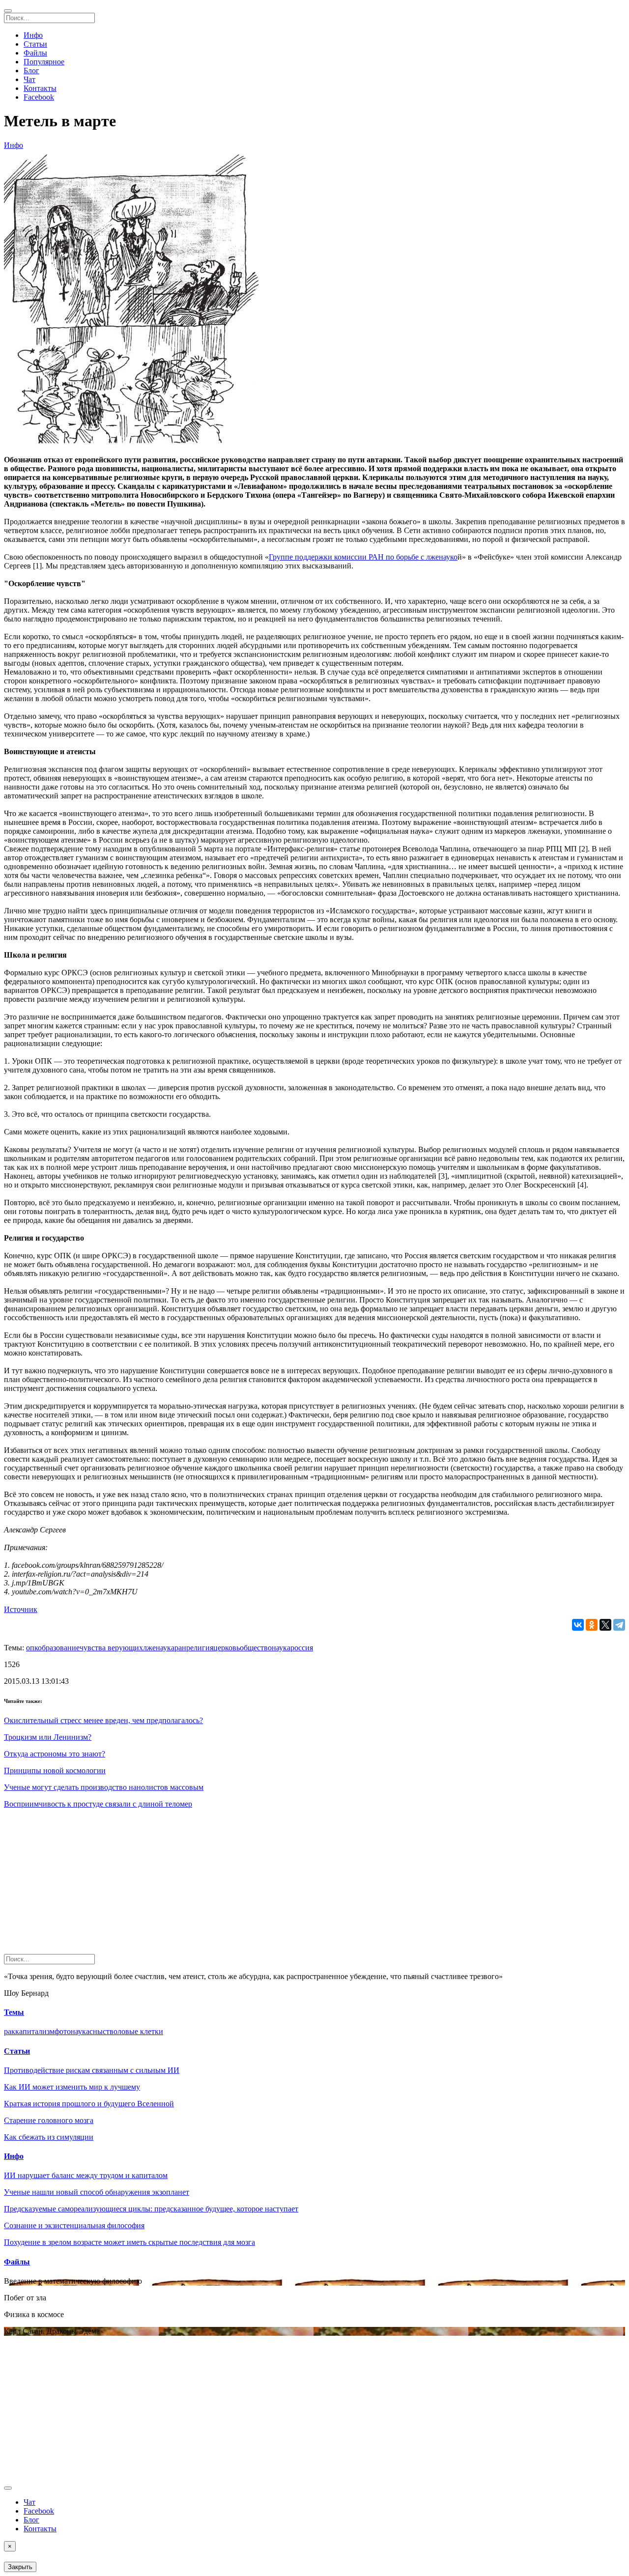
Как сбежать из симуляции (49, 2137)
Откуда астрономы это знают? (55, 1754)
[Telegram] (619, 1625)
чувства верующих (111, 1648)
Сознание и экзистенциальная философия (74, 2225)
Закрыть (20, 2567)
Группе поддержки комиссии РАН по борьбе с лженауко (363, 557)
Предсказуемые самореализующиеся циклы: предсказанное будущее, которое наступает (151, 2209)
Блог (31, 71)
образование (59, 1648)
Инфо (33, 35)
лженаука (159, 1648)
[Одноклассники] (592, 1625)
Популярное (44, 62)
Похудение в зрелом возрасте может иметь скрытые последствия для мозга (129, 2242)
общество (256, 1648)
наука (281, 1648)
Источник (21, 1609)
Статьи (35, 44)
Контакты (40, 88)
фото (63, 2031)
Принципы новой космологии (55, 1770)
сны (96, 2031)
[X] (605, 1625)
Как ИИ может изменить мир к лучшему (72, 2087)
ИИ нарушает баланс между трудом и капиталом (86, 2175)
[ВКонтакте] (578, 1625)
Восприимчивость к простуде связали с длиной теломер (98, 1804)
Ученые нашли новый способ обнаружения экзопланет (97, 2192)
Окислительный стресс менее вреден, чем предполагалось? (103, 1720)
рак (10, 2031)
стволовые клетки (133, 2031)
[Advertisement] (299, 1885)
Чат (29, 79)
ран (180, 1648)
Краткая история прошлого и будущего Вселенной (89, 2104)
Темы (14, 2012)
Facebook (39, 97)
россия (302, 1648)
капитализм (35, 2031)
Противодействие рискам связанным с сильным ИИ (92, 2070)
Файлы (35, 53)
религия (200, 1648)
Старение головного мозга (49, 2120)
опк (32, 1648)
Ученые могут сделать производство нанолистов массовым (104, 1787)
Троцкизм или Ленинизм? (48, 1737)
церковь (227, 1648)
